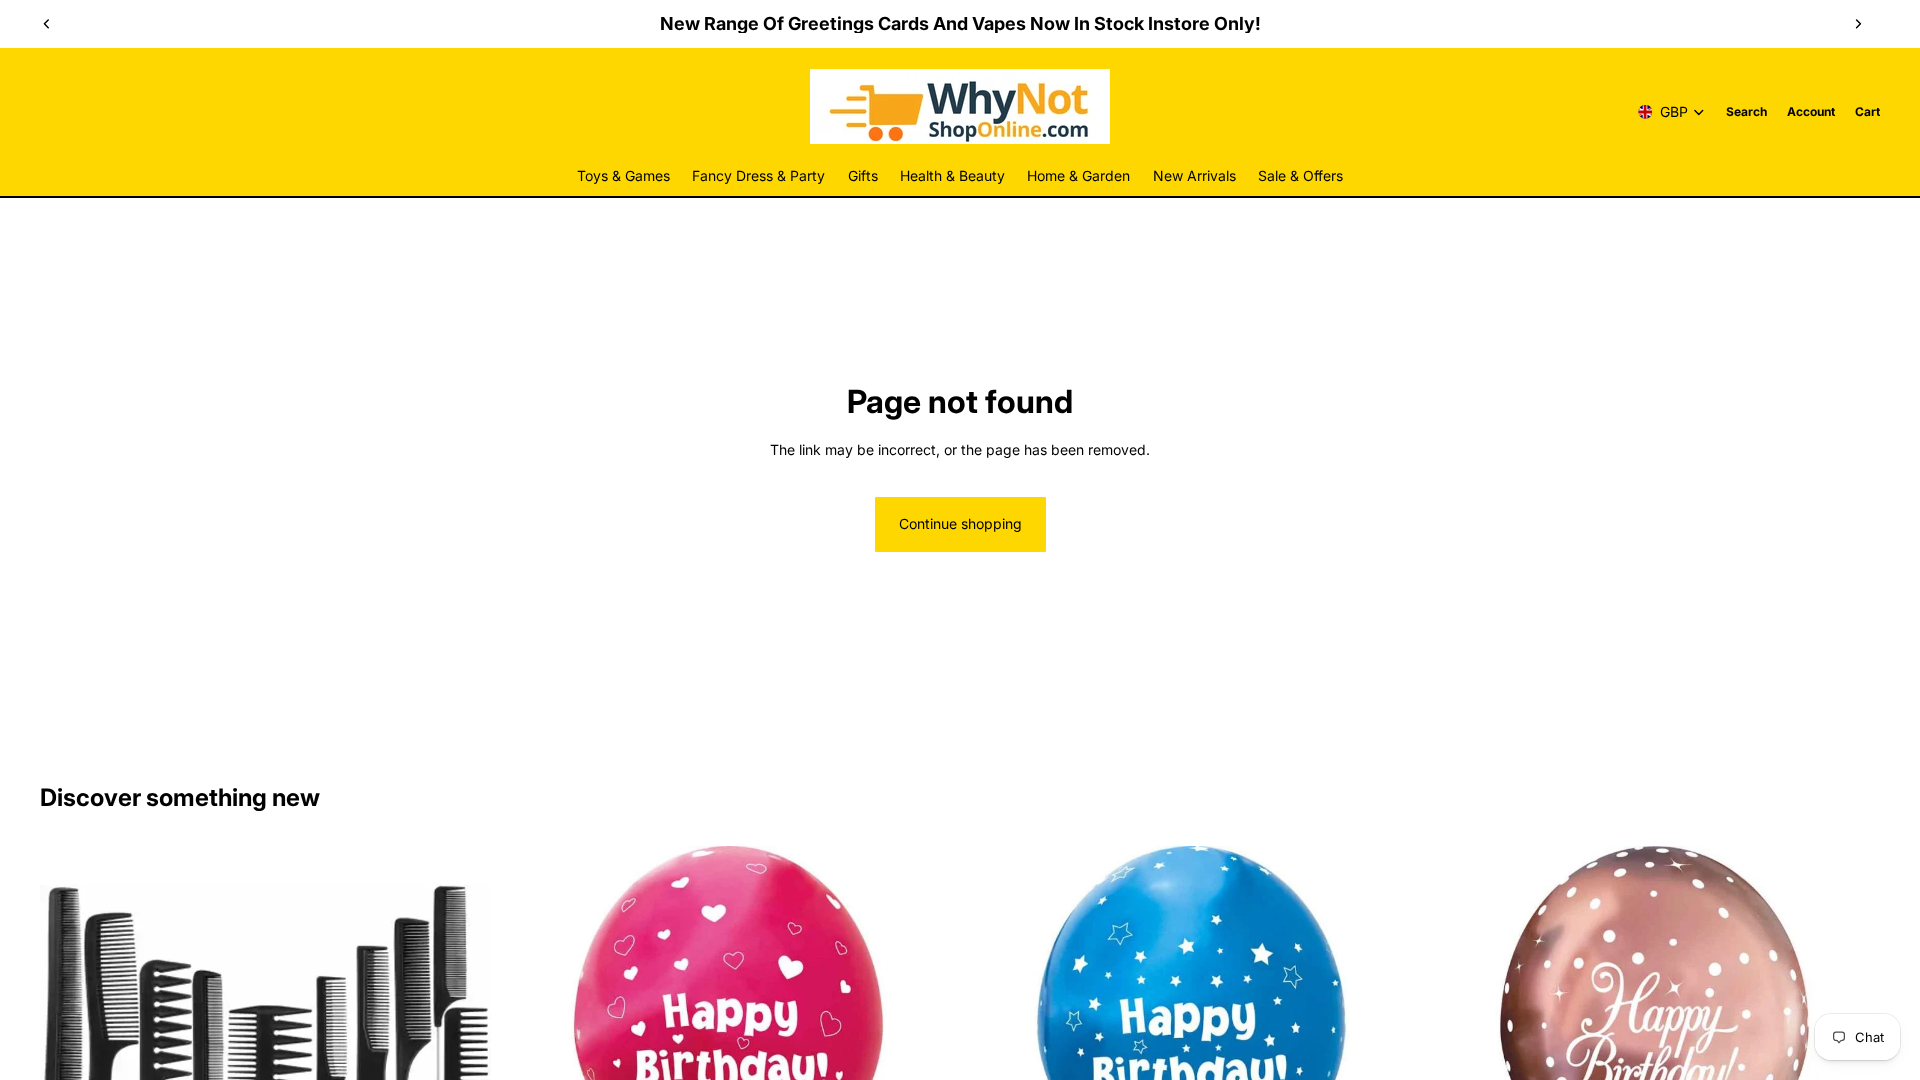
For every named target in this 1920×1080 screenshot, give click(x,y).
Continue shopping (960, 523)
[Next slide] (1858, 24)
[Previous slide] (47, 24)
